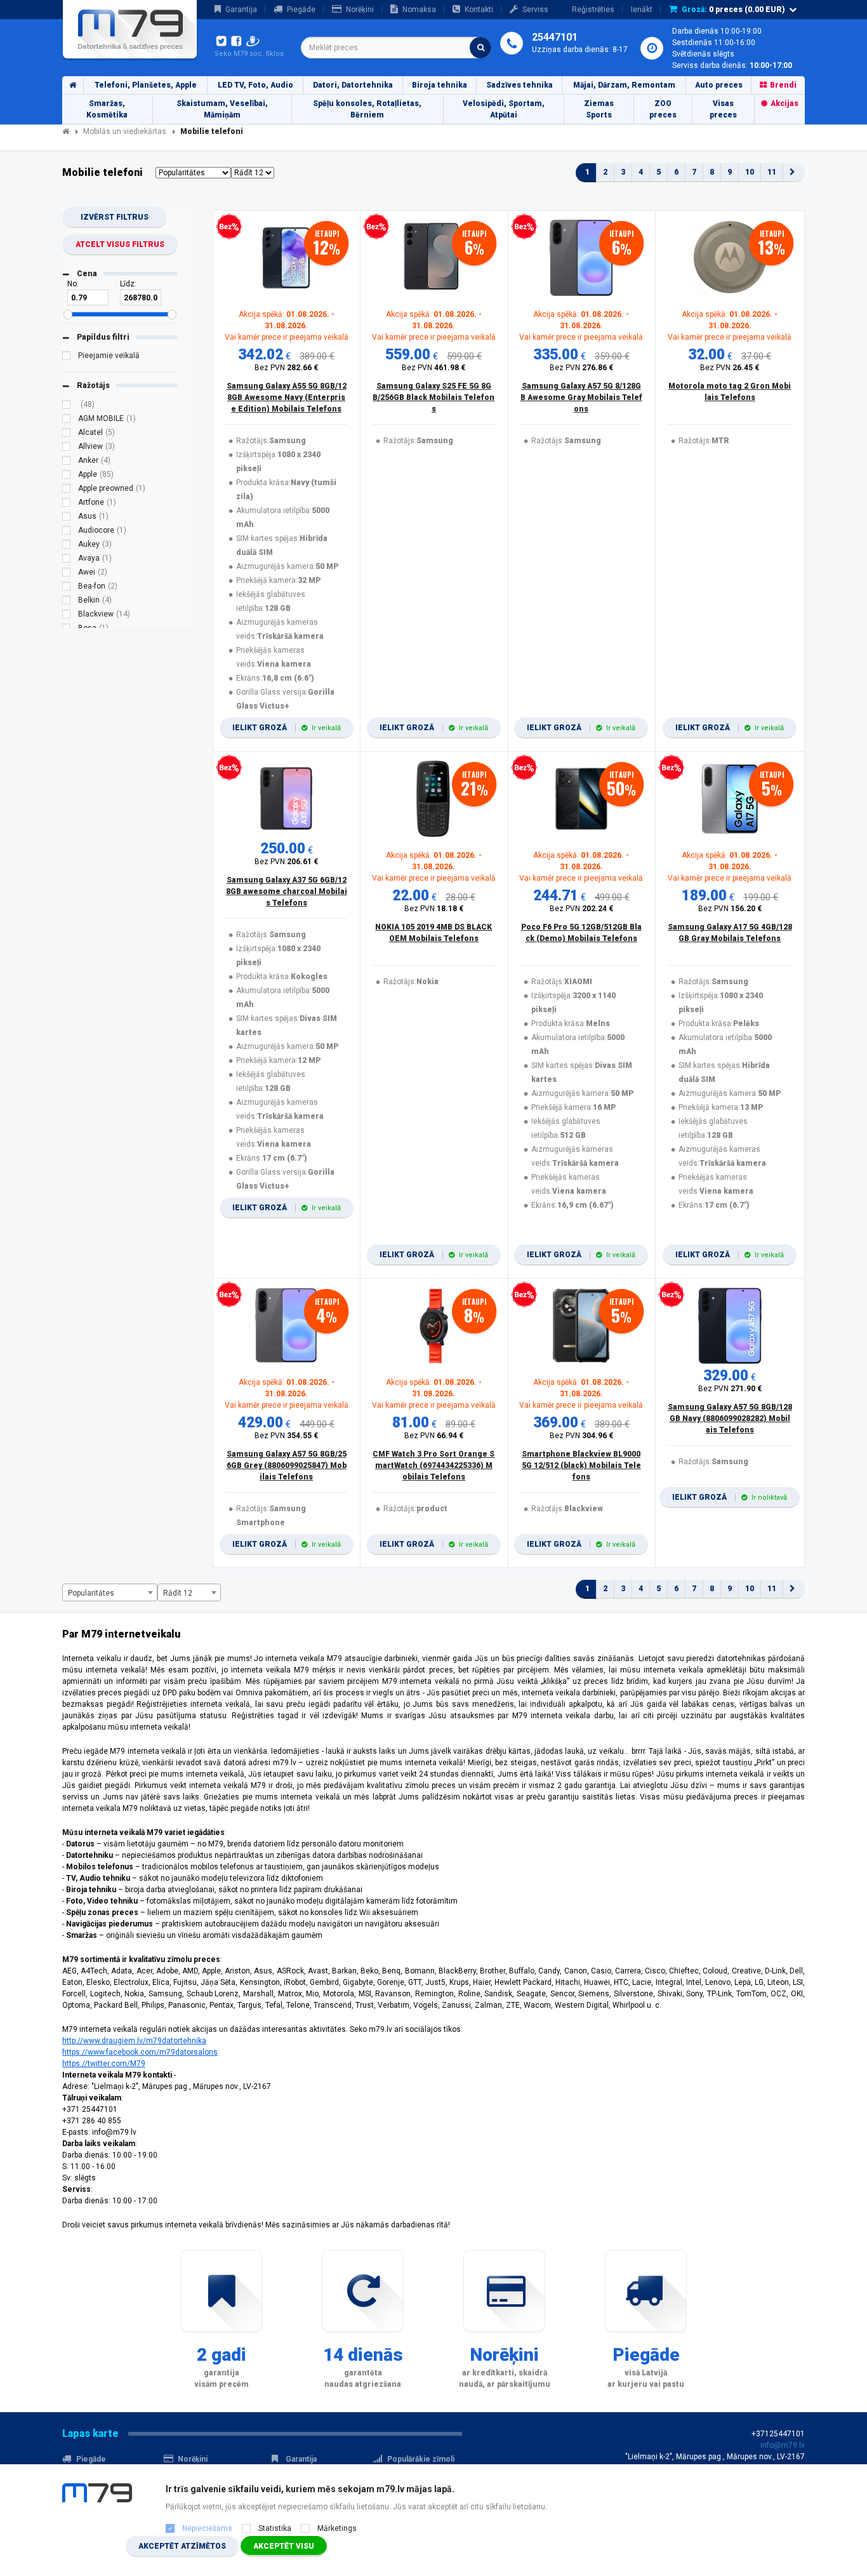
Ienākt (642, 10)
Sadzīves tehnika (520, 85)
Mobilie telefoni (212, 131)
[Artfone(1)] (67, 504)
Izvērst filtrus (115, 217)
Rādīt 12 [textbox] (178, 1593)
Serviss (535, 10)
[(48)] (67, 406)
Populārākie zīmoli (421, 2459)
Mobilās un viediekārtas (125, 131)
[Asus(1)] (67, 518)
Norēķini (360, 10)
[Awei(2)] (67, 574)
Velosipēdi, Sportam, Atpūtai (504, 109)
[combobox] (396, 48)
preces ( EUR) (733, 10)
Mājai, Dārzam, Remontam (624, 85)
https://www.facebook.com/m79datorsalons (140, 2052)
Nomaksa (419, 10)
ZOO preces (663, 109)
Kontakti (479, 10)
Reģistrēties (593, 10)
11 (772, 172)
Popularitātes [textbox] (91, 1593)
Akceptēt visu (284, 2546)
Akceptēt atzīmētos (182, 2546)
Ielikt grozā (287, 728)
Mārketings (337, 2528)
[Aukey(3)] (67, 546)
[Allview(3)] (67, 448)
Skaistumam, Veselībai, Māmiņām (222, 109)
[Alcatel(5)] (67, 434)
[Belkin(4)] (67, 602)
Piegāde (301, 10)
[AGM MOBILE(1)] (67, 420)
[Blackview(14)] (67, 616)
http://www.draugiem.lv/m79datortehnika (134, 2041)
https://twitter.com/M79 (104, 2064)
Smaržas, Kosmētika (107, 109)
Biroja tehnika (440, 85)
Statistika (275, 2528)
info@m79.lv (783, 2445)
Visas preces (723, 109)
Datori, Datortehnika (353, 85)
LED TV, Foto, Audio (255, 85)
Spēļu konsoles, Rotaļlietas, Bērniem (367, 109)
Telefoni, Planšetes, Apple (146, 85)
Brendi (783, 85)
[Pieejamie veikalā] (67, 357)
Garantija (241, 10)
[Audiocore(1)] (67, 532)
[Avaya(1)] (67, 560)
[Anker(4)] (67, 462)
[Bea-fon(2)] (67, 588)
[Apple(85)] (67, 476)
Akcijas (784, 103)
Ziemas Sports (599, 109)
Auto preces (719, 85)
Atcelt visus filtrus (120, 244)
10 (750, 172)
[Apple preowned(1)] (67, 490)
